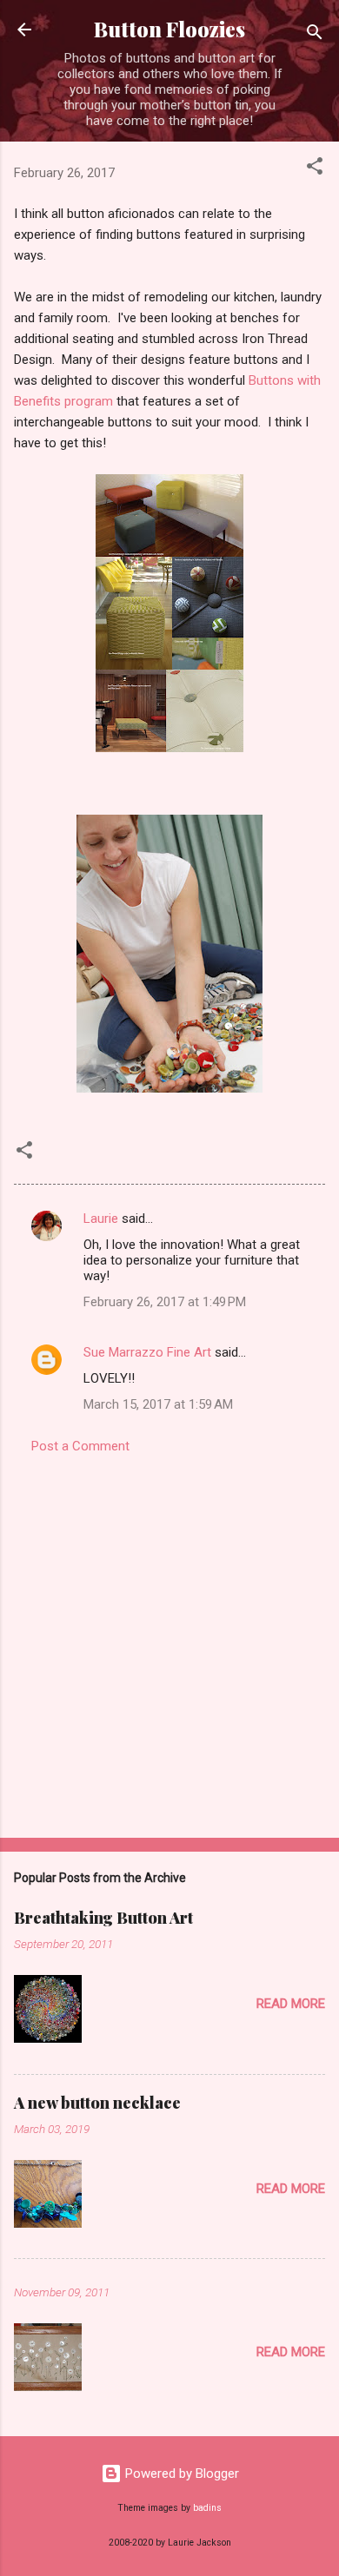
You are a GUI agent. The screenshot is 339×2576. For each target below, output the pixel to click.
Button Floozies (169, 29)
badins (207, 2508)
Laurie (101, 1219)
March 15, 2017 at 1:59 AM (158, 1404)
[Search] (315, 35)
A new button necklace (97, 2103)
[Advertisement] (169, 1641)
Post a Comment (80, 1446)
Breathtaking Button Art (103, 1918)
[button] (315, 169)
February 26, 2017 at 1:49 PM (165, 1302)
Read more (291, 2004)
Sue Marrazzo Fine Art (147, 1352)
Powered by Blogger (180, 2474)
